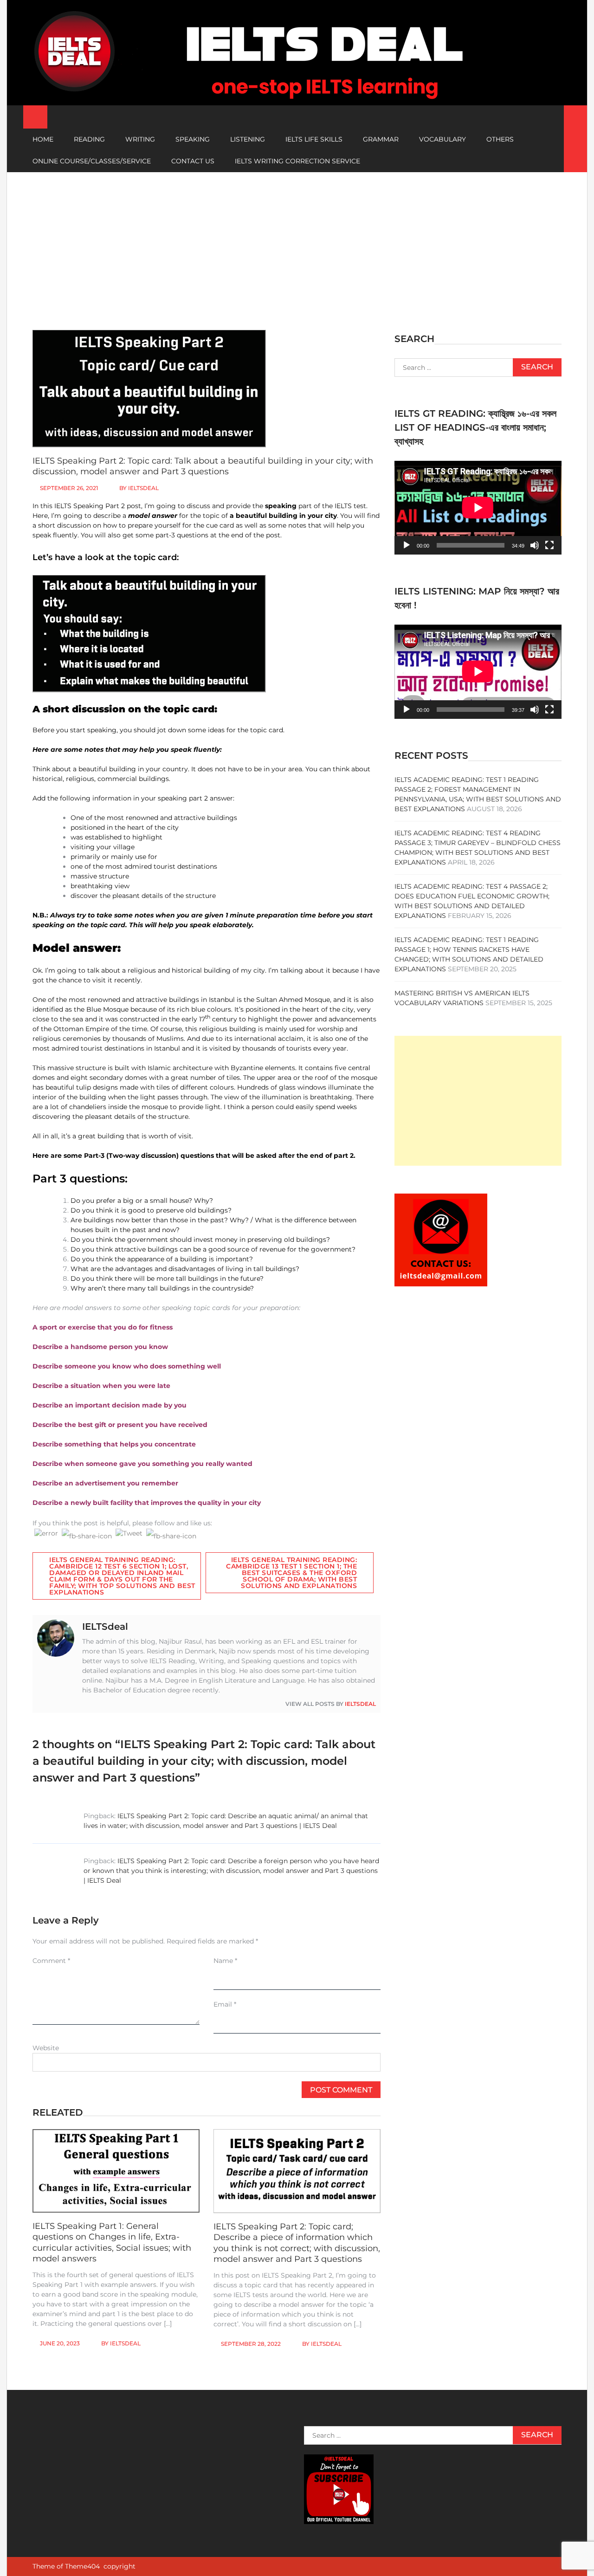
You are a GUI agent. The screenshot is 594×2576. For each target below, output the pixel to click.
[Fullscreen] (549, 545)
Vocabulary (442, 139)
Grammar (381, 139)
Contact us (193, 161)
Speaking (193, 139)
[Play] (407, 545)
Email (225, 2004)
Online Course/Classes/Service (92, 161)
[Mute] (535, 545)
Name (225, 1961)
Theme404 (82, 2566)
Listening (248, 139)
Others (500, 139)
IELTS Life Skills (314, 139)
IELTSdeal (143, 488)
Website (46, 2048)
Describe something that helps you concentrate (114, 1444)
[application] (478, 508)
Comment (51, 1961)
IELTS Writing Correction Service (297, 161)
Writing (140, 139)
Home (43, 139)
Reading (89, 139)
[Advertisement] (297, 242)
